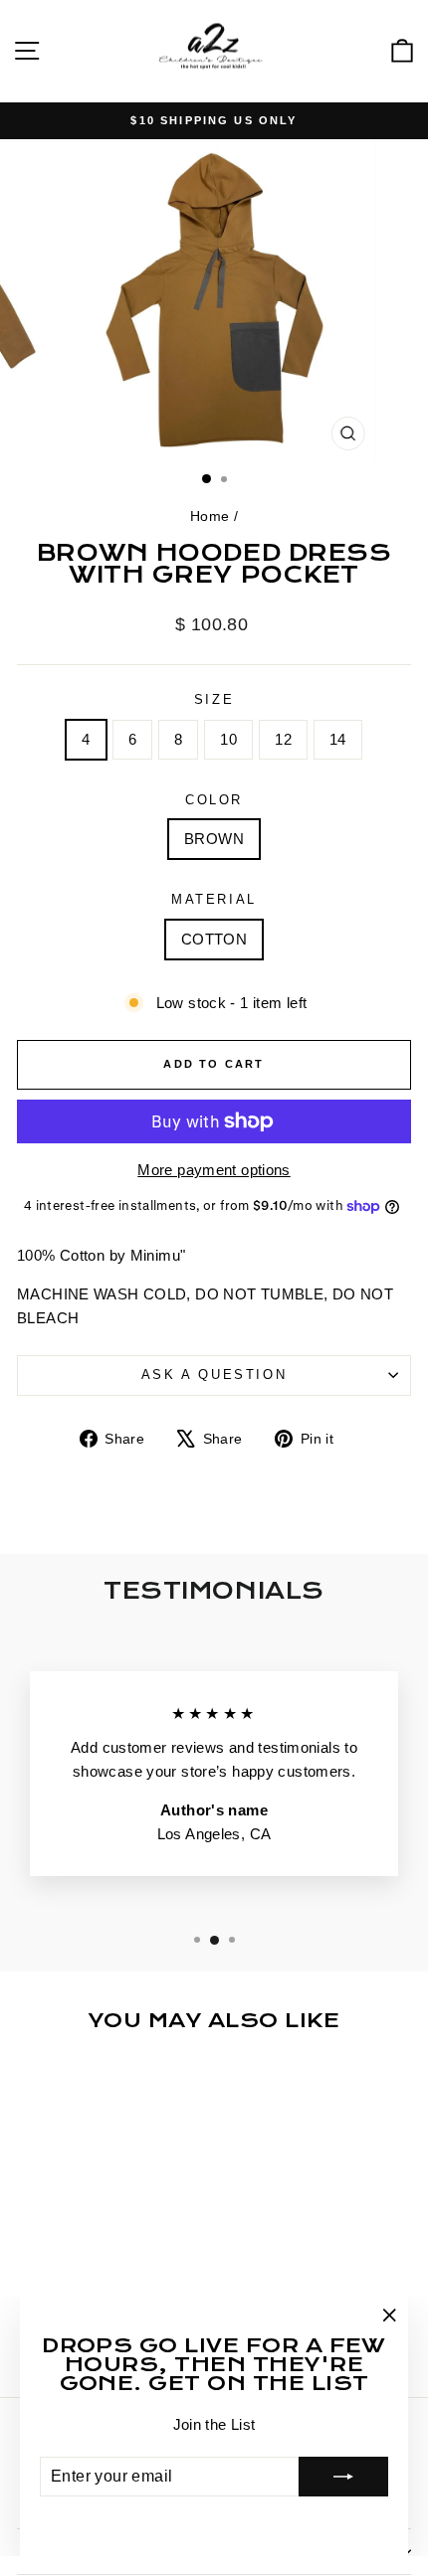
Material (214, 899)
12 (283, 739)
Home (210, 516)
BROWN (214, 839)
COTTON (214, 939)
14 (338, 739)
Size (214, 699)
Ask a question (214, 1374)
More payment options (214, 1170)
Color (214, 800)
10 (228, 739)
